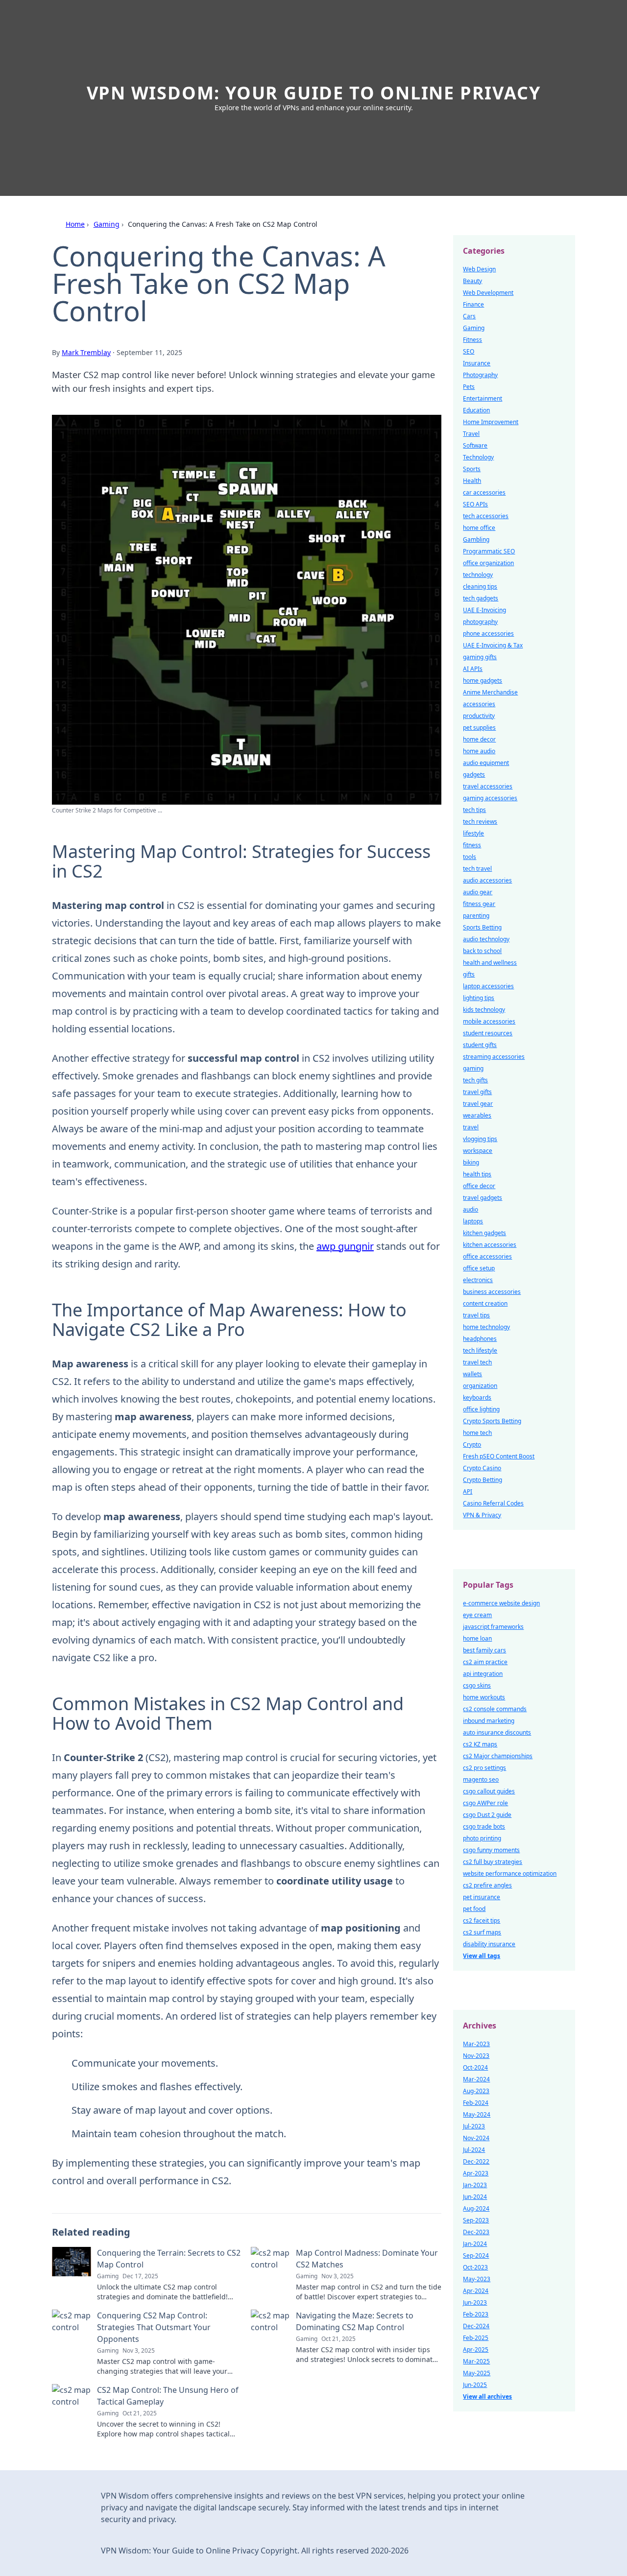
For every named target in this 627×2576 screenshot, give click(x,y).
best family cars (484, 1650)
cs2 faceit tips (482, 1920)
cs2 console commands (495, 1709)
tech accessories (486, 516)
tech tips (474, 810)
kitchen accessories (490, 1245)
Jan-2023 (475, 2185)
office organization (488, 563)
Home (75, 224)
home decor (479, 739)
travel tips (476, 1315)
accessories (479, 704)
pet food (474, 1909)
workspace (478, 1151)
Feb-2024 (476, 2103)
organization (480, 1386)
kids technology (484, 1010)
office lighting (481, 1409)
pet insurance (482, 1897)
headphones (480, 1339)
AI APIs (473, 669)
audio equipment (486, 763)
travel (471, 1127)
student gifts (480, 1045)
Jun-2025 (475, 2385)
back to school (482, 951)
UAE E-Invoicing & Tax (493, 645)
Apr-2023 (476, 2173)
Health (472, 481)
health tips (477, 1174)
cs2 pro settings (484, 1768)
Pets (469, 387)
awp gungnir (345, 1246)
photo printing (482, 1838)
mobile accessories (489, 1021)
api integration (483, 1674)
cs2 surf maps (482, 1932)
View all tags (482, 1956)
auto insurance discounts (497, 1732)
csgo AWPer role (485, 1803)
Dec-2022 (476, 2161)
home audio (479, 751)
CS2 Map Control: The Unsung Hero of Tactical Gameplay (168, 2396)
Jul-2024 (474, 2150)
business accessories (492, 1292)
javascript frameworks (493, 1627)
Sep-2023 (476, 2220)
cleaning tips (480, 586)
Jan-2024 (475, 2244)
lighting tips (479, 998)
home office (479, 528)
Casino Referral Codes (493, 1503)
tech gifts (475, 1080)
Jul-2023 (474, 2126)
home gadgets (482, 680)
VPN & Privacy (482, 1515)
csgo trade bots (484, 1826)
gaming (473, 1068)
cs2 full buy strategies (493, 1862)
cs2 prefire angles (487, 1885)
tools (470, 857)
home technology (486, 1327)
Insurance (477, 363)
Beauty (472, 281)
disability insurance (489, 1944)
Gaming (107, 224)
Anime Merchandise (490, 692)
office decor (479, 1186)
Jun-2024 (475, 2197)
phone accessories (488, 633)
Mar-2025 (476, 2361)
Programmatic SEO (489, 551)
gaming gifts (480, 657)
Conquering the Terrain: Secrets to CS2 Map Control (169, 2259)
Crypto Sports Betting (492, 1421)
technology (478, 575)
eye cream (477, 1615)
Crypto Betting (482, 1480)
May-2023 (477, 2279)
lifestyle (473, 833)
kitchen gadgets (484, 1233)
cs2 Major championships (498, 1756)
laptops (473, 1221)
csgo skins (477, 1685)
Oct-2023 (475, 2267)
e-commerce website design (501, 1603)
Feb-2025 (476, 2338)
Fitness (472, 340)
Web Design (479, 269)
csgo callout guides (489, 1791)
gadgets (474, 775)
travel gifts (477, 1092)
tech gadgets (481, 598)
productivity (479, 716)
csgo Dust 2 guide (487, 1815)
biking (471, 1162)
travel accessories (488, 786)
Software (475, 445)
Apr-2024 (476, 2291)
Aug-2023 (476, 2091)
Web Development (488, 293)
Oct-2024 (475, 2067)
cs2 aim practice (485, 1662)
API (468, 1491)
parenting (476, 916)
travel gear (478, 1104)
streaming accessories (494, 1057)
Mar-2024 (476, 2079)
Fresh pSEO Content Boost (499, 1456)
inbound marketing (489, 1721)
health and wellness (490, 963)
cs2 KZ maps (480, 1744)
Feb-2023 (476, 2314)
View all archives (487, 2397)
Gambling (476, 539)
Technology (478, 457)
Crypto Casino (482, 1468)
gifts (469, 974)
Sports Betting (482, 927)
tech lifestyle (480, 1350)
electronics (478, 1280)
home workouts (484, 1697)
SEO (469, 351)
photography (480, 622)
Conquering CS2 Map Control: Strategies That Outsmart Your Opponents (154, 2327)
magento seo (481, 1779)
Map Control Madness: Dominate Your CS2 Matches (367, 2259)
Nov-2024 (476, 2138)
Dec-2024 (476, 2326)
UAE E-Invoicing (484, 610)
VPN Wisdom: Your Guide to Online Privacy (314, 93)
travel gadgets (482, 1198)
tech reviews (480, 822)
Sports (472, 469)
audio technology (486, 939)
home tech (477, 1433)
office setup (479, 1268)
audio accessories (487, 880)
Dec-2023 (476, 2232)
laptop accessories (488, 986)
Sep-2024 (476, 2255)
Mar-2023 (476, 2044)
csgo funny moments (491, 1850)
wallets (472, 1374)
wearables (477, 1115)
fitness (472, 845)
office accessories (487, 1256)
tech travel (477, 869)
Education (476, 410)
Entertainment (482, 398)
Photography (480, 375)
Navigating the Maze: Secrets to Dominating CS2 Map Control (355, 2321)
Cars (469, 316)
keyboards (477, 1397)
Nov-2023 (476, 2056)
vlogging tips (480, 1139)
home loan (477, 1638)
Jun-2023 (475, 2302)
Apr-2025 (476, 2349)
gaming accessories (490, 798)
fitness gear (479, 904)
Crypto (472, 1444)
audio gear (478, 892)
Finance (473, 304)
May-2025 (477, 2373)
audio (470, 1209)
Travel (471, 434)
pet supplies (479, 727)
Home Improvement (491, 422)
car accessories (484, 492)
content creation (485, 1303)
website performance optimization (510, 1873)
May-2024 (477, 2114)
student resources (488, 1033)
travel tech (477, 1362)
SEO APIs (475, 504)
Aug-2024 (476, 2208)
